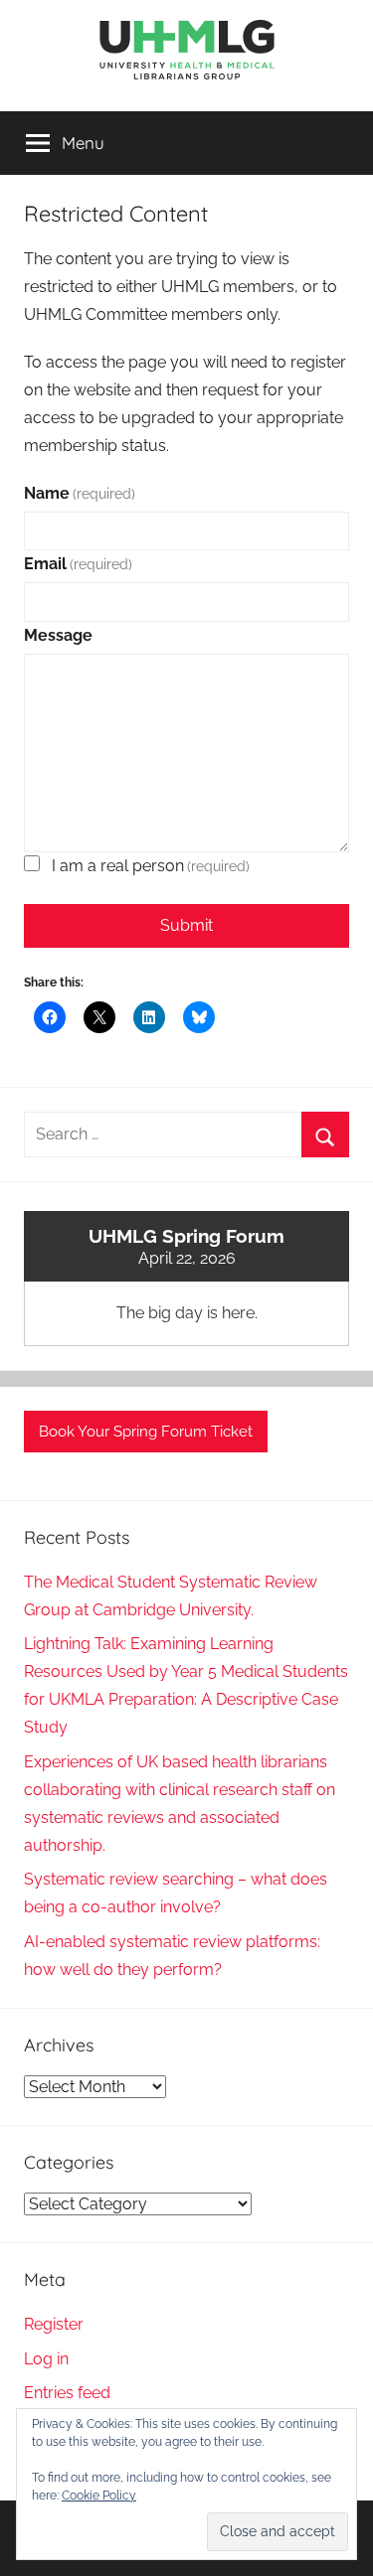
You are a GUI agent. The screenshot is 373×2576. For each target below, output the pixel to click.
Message (58, 635)
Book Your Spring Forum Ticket (146, 1432)
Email (78, 564)
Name (80, 493)
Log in (46, 2359)
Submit (186, 925)
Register (54, 2324)
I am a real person (151, 866)
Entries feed (67, 2393)
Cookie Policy (99, 2496)
